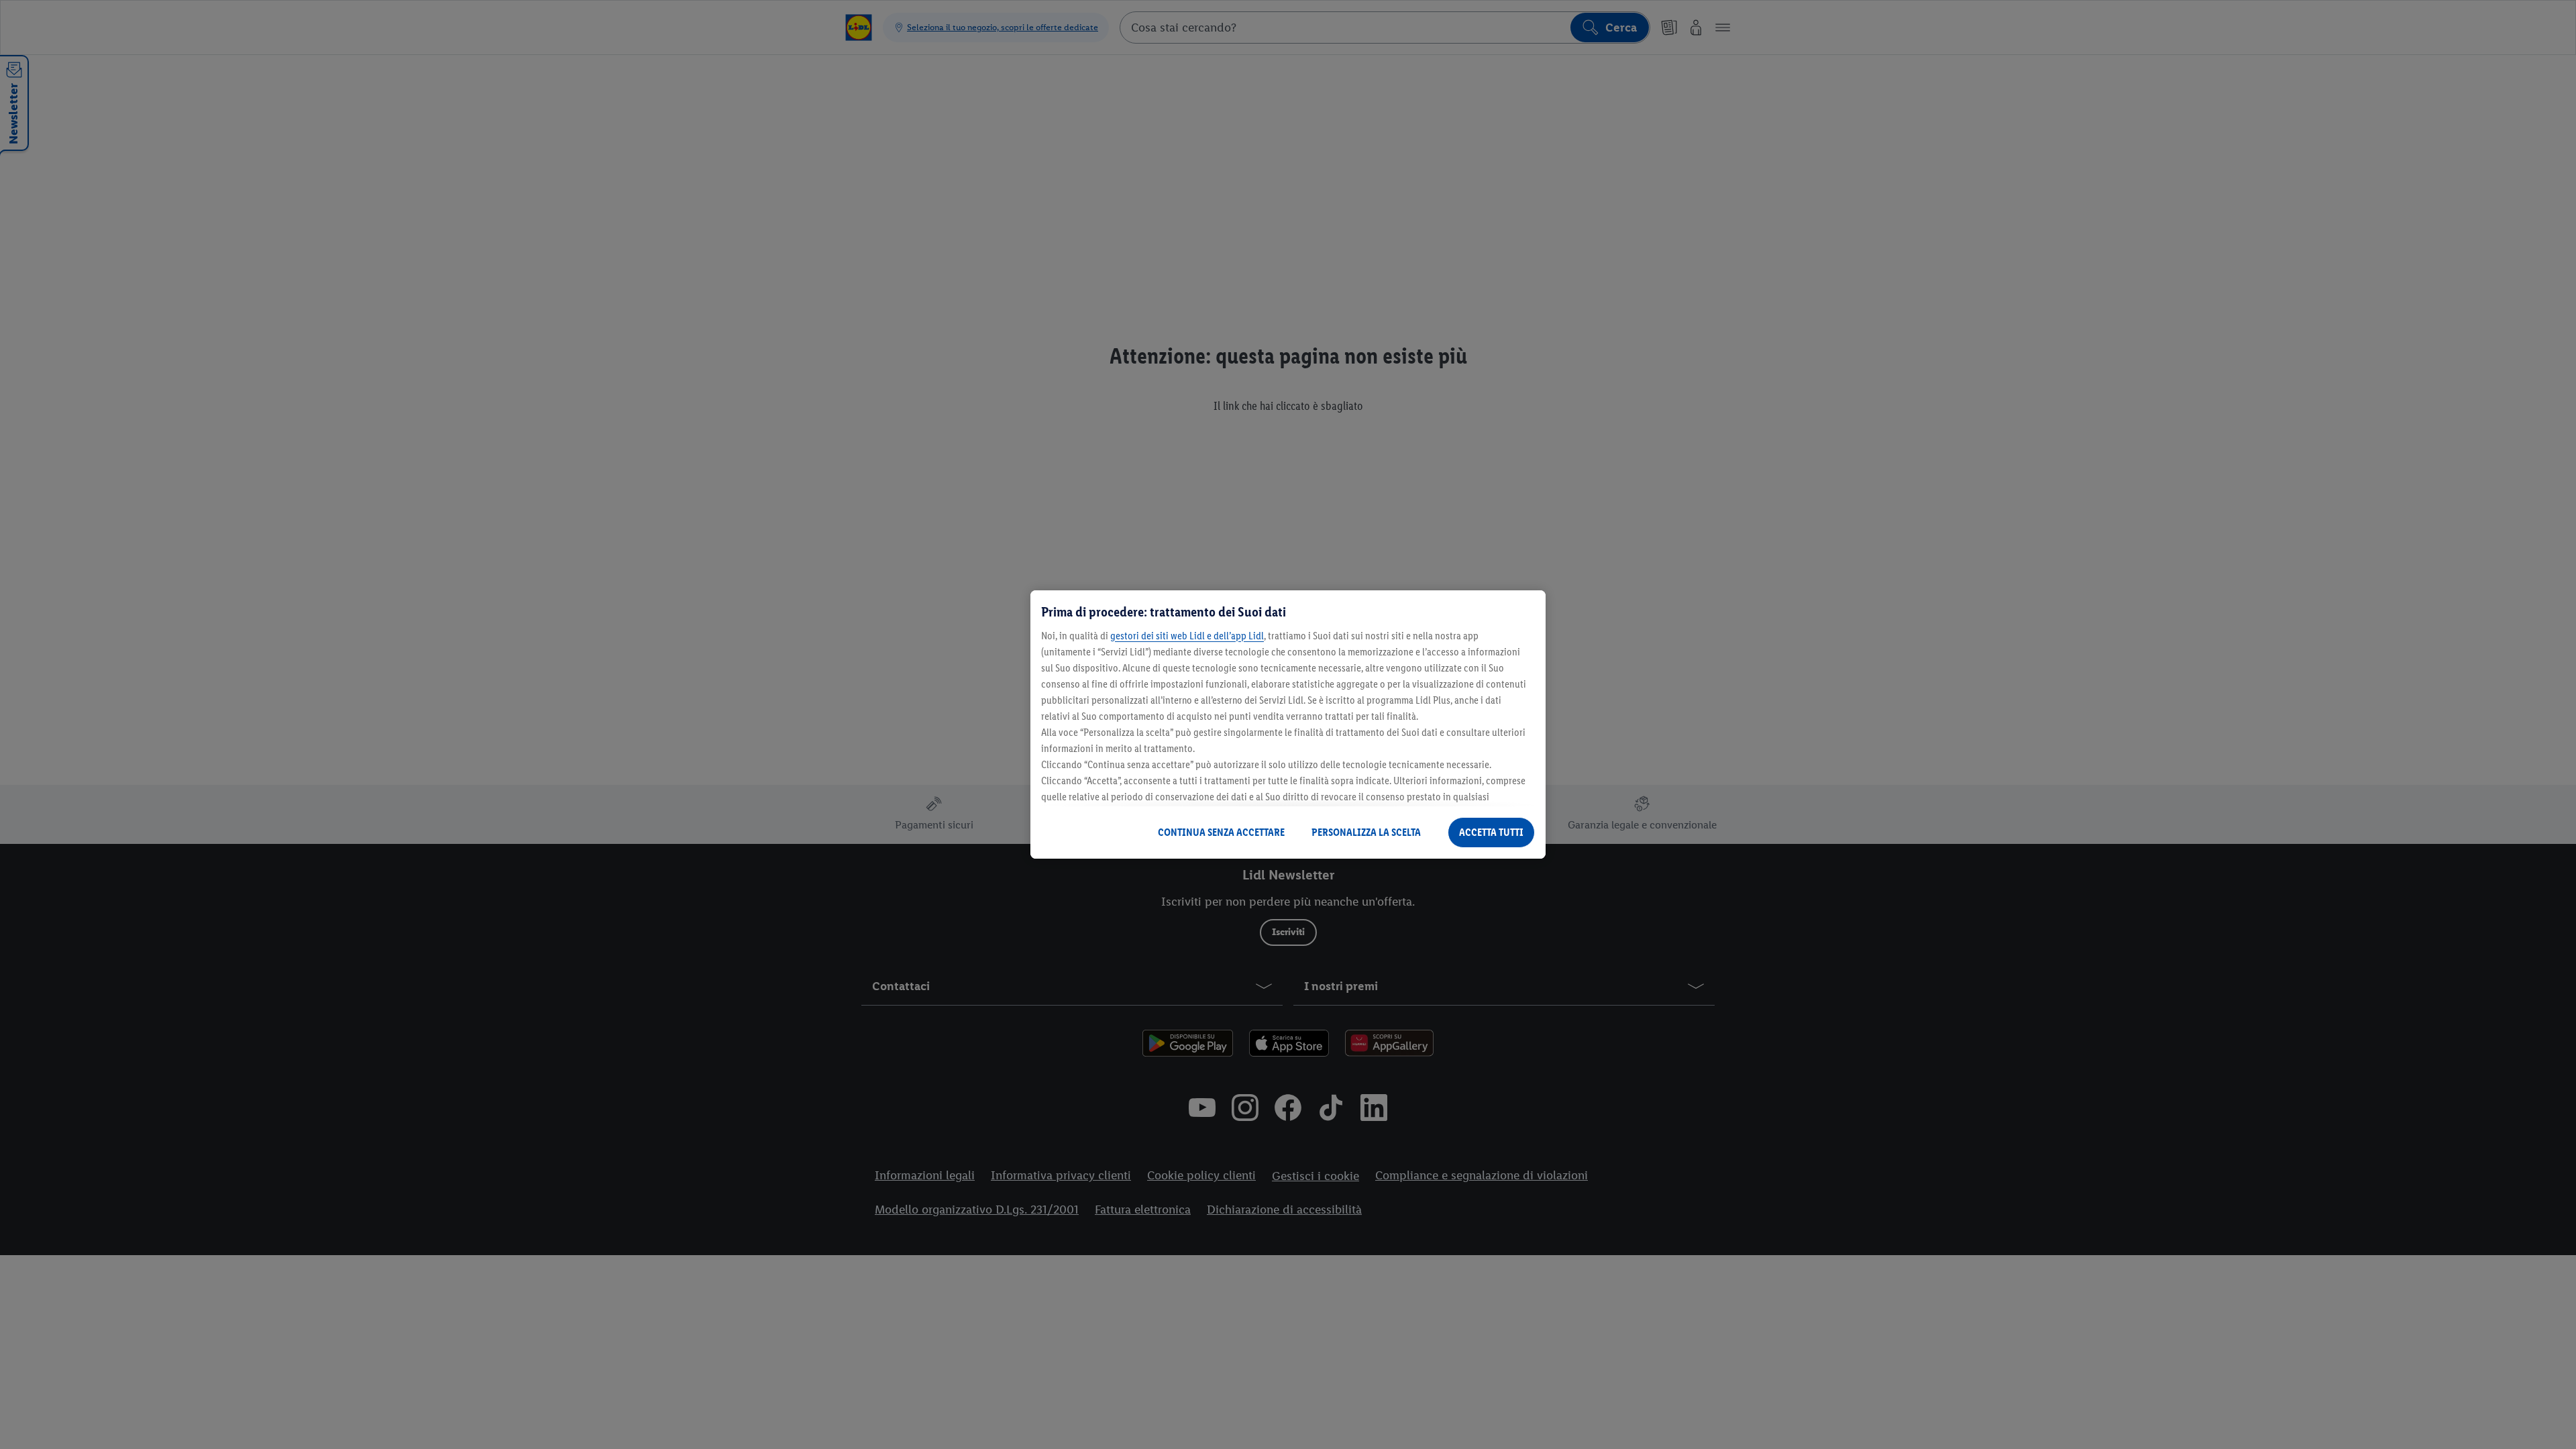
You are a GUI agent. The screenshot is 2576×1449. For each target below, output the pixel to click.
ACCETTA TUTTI (1491, 832)
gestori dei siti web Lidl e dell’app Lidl (1187, 636)
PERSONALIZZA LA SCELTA (1366, 832)
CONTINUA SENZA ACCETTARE (1221, 832)
